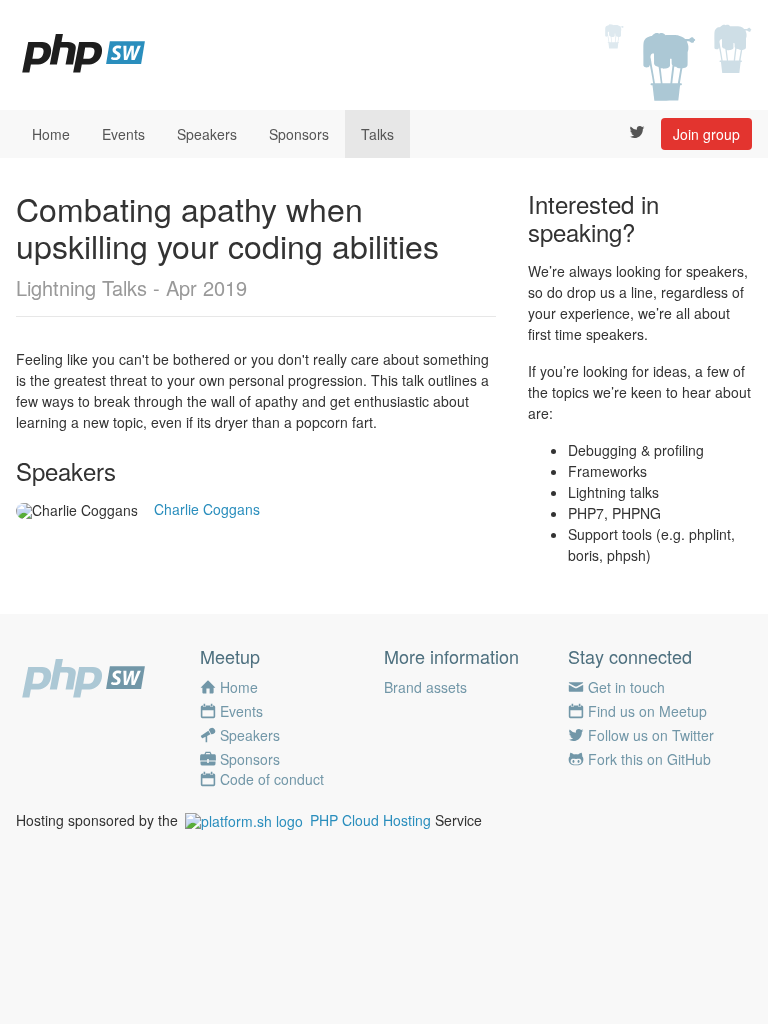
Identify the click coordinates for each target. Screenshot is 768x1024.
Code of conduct (272, 779)
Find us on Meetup (647, 711)
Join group (706, 134)
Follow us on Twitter (651, 735)
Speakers (207, 134)
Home (51, 134)
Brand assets (425, 687)
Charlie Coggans (207, 509)
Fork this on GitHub (649, 759)
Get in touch (626, 687)
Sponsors (299, 134)
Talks (377, 134)
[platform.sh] (244, 820)
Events (123, 134)
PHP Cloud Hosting (370, 820)
